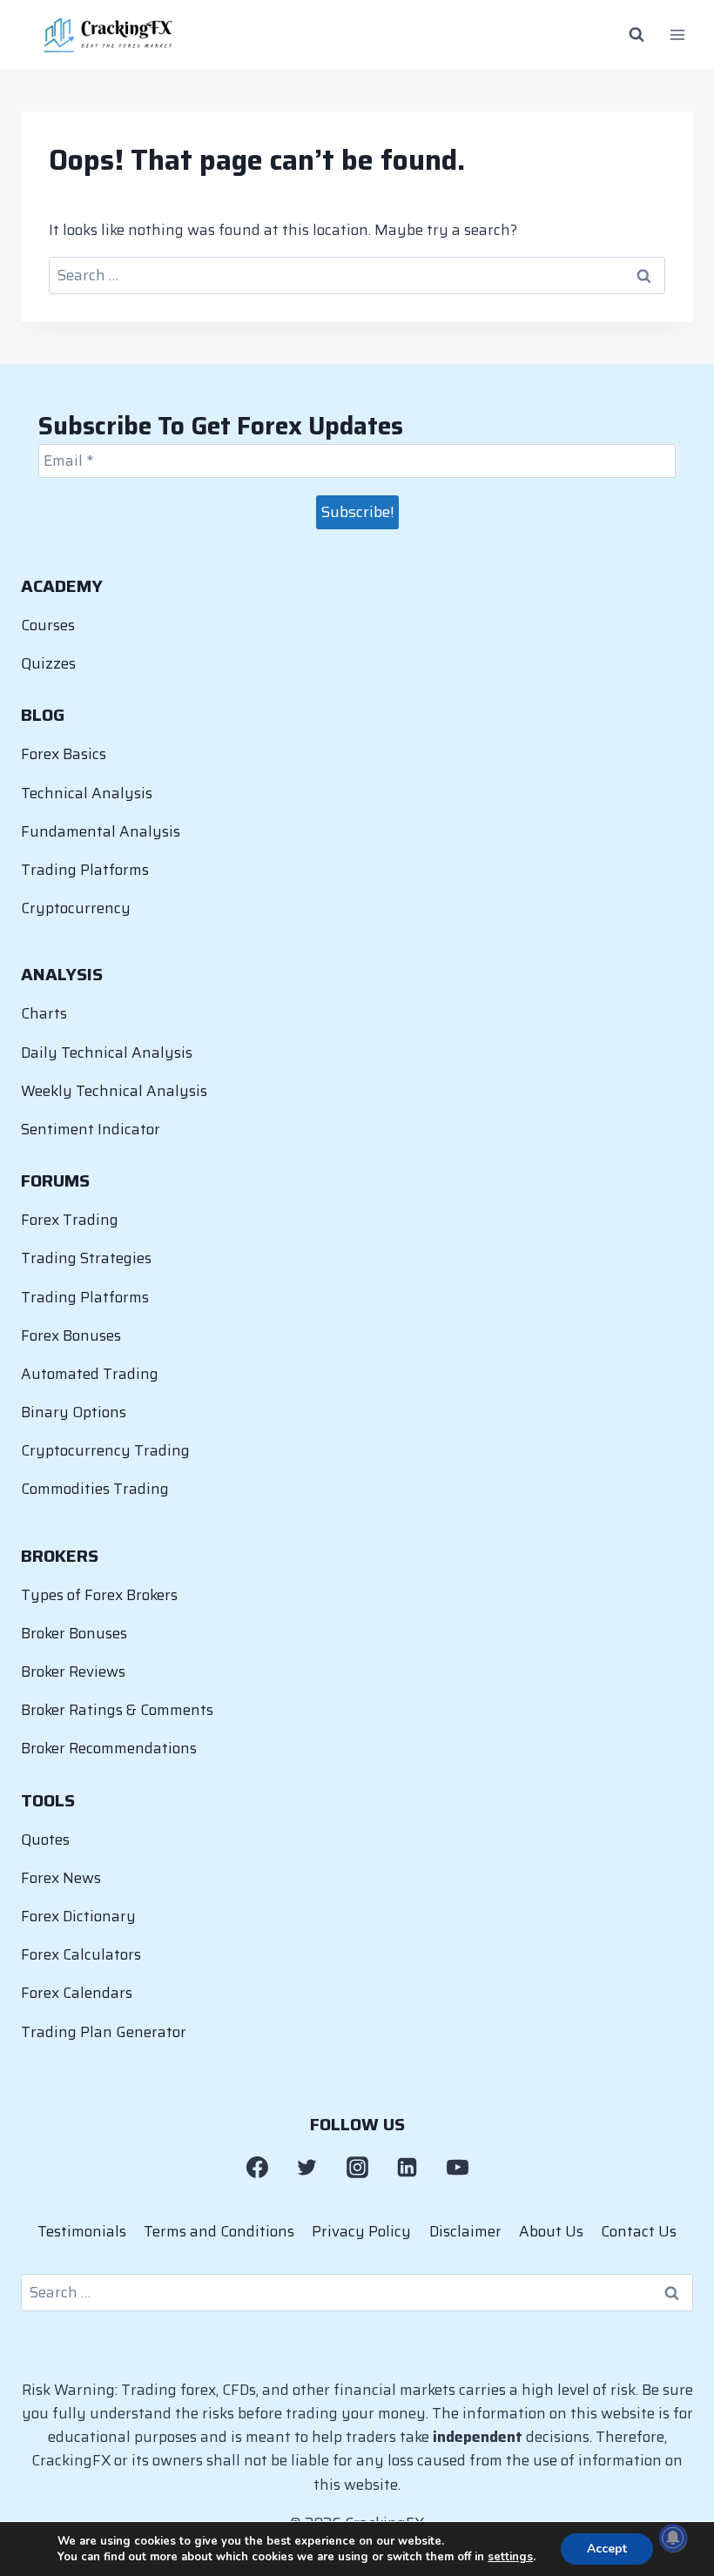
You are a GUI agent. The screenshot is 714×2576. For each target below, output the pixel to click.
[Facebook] (257, 2168)
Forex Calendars (77, 1993)
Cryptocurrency (76, 908)
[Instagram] (357, 2168)
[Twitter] (307, 2168)
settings (510, 2557)
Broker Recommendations (109, 1748)
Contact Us (639, 2231)
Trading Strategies (86, 1258)
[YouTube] (457, 2168)
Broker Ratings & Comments (117, 1710)
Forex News (61, 1878)
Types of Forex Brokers (99, 1595)
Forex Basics (64, 754)
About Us (551, 2231)
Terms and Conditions (219, 2231)
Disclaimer (465, 2231)
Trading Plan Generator (104, 2032)
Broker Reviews (73, 1671)
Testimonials (82, 2231)
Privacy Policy (361, 2231)
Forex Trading (70, 1220)
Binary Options (74, 1412)
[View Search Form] (637, 35)
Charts (44, 1013)
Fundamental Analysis (101, 831)
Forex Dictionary (78, 1916)
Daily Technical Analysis (107, 1053)
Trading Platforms (85, 870)
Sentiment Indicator (91, 1129)
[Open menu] (677, 35)
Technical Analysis (87, 793)
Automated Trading (90, 1374)
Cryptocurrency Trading (105, 1450)
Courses (48, 625)
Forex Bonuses (71, 1335)
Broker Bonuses (74, 1633)
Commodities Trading (95, 1489)
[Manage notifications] (673, 2538)
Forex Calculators (81, 1954)
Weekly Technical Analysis (114, 1091)
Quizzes (48, 663)
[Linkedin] (408, 2168)
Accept (607, 2549)
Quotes (45, 1840)
